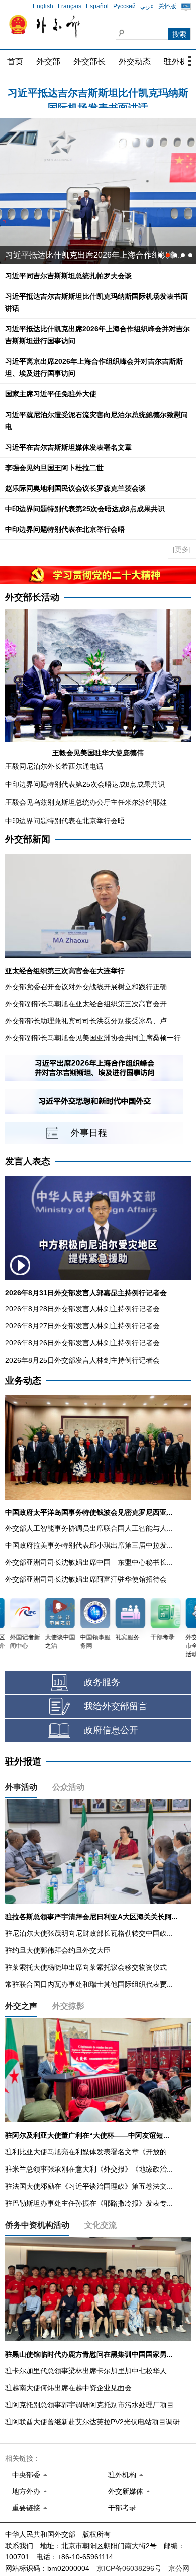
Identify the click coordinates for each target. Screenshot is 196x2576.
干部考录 (122, 2508)
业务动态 (23, 1381)
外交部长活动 (32, 597)
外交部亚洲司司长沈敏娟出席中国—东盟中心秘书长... (89, 1562)
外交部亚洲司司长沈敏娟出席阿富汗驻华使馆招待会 (86, 1579)
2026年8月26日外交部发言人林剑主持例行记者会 (82, 1343)
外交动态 (135, 61)
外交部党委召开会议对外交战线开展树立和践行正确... (89, 987)
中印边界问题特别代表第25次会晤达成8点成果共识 (85, 509)
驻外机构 (122, 2475)
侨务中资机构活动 (37, 2225)
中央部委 (26, 2475)
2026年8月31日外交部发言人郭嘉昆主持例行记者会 (86, 1293)
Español (97, 6)
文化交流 (101, 2225)
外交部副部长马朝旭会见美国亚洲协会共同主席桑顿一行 (93, 1038)
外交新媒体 (126, 2491)
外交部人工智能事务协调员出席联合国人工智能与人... (89, 1528)
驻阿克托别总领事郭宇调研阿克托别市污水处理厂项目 (89, 2405)
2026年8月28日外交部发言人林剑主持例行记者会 (82, 1309)
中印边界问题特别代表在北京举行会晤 (65, 529)
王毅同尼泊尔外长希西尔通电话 (54, 766)
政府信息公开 (111, 1730)
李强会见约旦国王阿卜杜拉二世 (54, 468)
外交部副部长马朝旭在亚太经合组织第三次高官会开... (89, 1004)
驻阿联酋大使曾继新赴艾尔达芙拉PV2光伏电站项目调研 (92, 2422)
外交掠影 (68, 2006)
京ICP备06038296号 (129, 2568)
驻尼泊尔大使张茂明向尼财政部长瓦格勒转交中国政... (89, 1933)
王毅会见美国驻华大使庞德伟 (98, 753)
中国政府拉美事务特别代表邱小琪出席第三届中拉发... (89, 1545)
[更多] (182, 549)
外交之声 (21, 2006)
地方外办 (26, 2491)
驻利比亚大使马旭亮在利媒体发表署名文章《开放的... (89, 2152)
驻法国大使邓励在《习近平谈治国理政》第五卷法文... (89, 2186)
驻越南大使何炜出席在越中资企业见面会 (68, 2388)
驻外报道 (23, 1761)
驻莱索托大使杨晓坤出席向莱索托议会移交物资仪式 (86, 1967)
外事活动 (21, 1787)
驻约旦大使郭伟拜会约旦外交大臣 (58, 1950)
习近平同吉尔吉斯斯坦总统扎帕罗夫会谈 (68, 276)
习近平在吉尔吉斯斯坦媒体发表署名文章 (68, 447)
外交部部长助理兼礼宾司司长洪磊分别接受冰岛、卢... (89, 1021)
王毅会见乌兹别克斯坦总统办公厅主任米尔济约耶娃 (86, 802)
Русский (124, 6)
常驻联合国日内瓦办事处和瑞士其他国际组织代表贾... (89, 1984)
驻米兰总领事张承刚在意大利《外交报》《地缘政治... (89, 2169)
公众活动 (68, 1787)
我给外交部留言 (116, 1706)
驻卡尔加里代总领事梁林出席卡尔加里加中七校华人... (89, 2371)
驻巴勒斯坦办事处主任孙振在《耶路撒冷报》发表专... (89, 2203)
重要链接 (26, 2508)
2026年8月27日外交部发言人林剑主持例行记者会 (82, 1326)
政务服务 (102, 1682)
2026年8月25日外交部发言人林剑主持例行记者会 (82, 1360)
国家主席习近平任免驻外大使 (51, 394)
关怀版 (167, 6)
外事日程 (89, 1133)
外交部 (48, 61)
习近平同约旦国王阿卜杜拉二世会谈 (69, 255)
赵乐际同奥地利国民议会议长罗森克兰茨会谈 (75, 488)
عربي (147, 6)
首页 (15, 61)
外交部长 (89, 61)
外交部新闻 (28, 839)
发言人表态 (28, 1161)
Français (70, 6)
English (43, 6)
